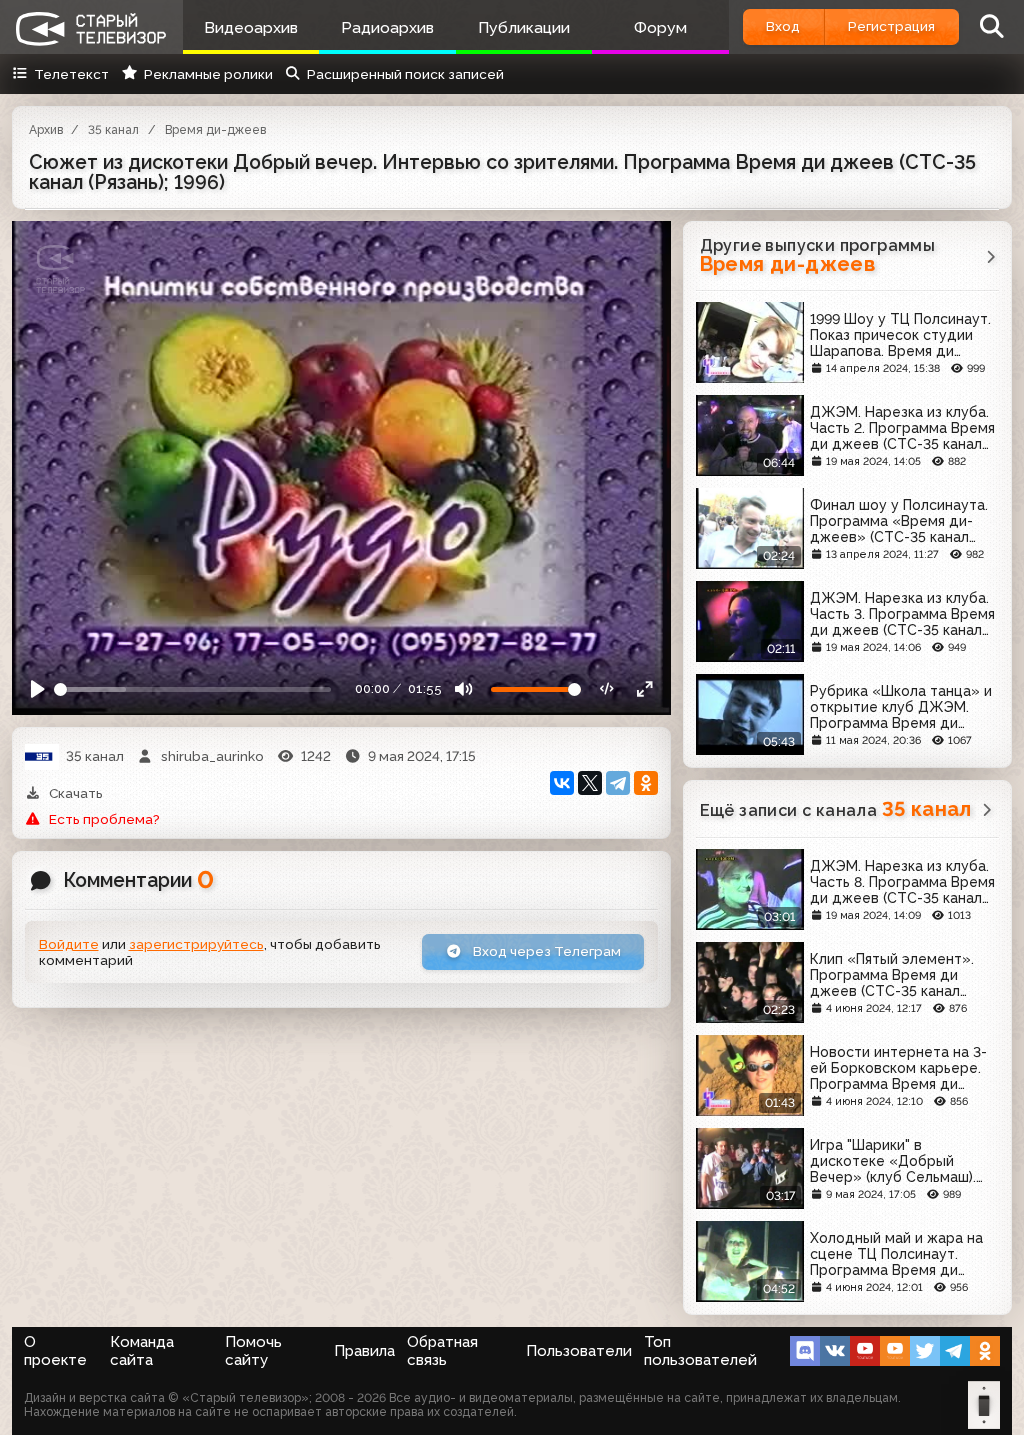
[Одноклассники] (646, 783)
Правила (364, 1351)
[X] (590, 783)
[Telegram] (618, 783)
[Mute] (464, 690)
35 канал (113, 130)
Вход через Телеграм (545, 951)
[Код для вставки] (608, 690)
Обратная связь (442, 1351)
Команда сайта (142, 1351)
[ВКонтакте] (562, 783)
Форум (660, 27)
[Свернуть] (645, 690)
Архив (46, 130)
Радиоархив (387, 27)
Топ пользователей (700, 1351)
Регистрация (891, 26)
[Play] (38, 690)
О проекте (55, 1351)
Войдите (69, 944)
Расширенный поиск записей (405, 74)
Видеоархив (251, 27)
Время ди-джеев (215, 130)
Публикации (524, 27)
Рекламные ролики (208, 74)
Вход (783, 26)
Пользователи (579, 1351)
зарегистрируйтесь (196, 944)
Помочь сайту (253, 1351)
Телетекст (71, 74)
